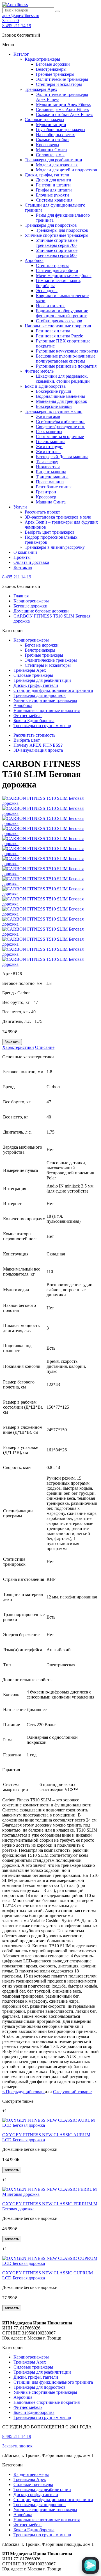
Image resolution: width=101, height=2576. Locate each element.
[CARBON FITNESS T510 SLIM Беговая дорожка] (50, 803)
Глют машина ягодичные (60, 437)
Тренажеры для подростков (51, 225)
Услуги (20, 507)
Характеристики (18, 1047)
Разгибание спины (54, 487)
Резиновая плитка (53, 331)
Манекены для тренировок (62, 401)
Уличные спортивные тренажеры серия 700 (57, 243)
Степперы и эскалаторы (59, 84)
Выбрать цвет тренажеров (50, 532)
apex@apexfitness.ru (21, 16)
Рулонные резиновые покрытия (66, 366)
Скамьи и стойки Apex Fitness (65, 114)
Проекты (22, 557)
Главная (21, 596)
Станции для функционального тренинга (53, 690)
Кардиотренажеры (42, 59)
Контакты (23, 567)
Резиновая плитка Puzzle (59, 336)
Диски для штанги (54, 180)
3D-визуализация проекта (38, 750)
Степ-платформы (52, 265)
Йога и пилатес (51, 306)
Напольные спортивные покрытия (58, 326)
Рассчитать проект (42, 512)
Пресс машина (50, 482)
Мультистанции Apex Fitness (63, 104)
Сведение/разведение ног (60, 426)
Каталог (21, 54)
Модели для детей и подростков (66, 170)
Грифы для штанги (54, 190)
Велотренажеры (51, 69)
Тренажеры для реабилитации (53, 160)
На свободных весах (55, 135)
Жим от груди (49, 447)
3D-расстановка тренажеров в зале (58, 517)
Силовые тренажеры (44, 120)
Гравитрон (46, 492)
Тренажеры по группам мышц (54, 411)
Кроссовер (46, 497)
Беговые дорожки (53, 64)
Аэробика (34, 260)
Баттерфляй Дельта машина (62, 457)
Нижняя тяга (48, 467)
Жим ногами (48, 416)
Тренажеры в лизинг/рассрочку (55, 547)
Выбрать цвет (27, 740)
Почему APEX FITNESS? (38, 745)
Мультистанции (51, 125)
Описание (45, 1047)
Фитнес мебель (39, 371)
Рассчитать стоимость (34, 735)
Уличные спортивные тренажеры (57, 235)
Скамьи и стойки (52, 140)
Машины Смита (51, 150)
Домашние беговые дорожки (41, 611)
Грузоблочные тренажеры (61, 130)
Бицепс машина (51, 472)
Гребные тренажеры (55, 74)
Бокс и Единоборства (45, 386)
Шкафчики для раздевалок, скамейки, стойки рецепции (63, 379)
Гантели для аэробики (57, 270)
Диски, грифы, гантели (47, 175)
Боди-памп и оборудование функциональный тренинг (62, 313)
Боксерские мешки (54, 406)
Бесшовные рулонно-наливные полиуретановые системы (66, 359)
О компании (25, 552)
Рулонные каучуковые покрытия (67, 351)
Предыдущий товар (23, 2092)
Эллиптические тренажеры (62, 79)
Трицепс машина (52, 477)
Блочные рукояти (52, 195)
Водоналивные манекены (60, 396)
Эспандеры (47, 291)
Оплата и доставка (31, 562)
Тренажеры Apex (41, 89)
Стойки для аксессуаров (59, 321)
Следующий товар (73, 2092)
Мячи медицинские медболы (64, 275)
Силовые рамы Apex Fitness (62, 109)
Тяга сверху (47, 462)
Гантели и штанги (53, 185)
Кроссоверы (48, 145)
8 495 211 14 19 (17, 26)
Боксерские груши (54, 391)
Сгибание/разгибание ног (61, 421)
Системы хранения (54, 200)
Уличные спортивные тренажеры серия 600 (57, 253)
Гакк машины (49, 431)
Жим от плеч (48, 452)
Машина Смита (51, 502)
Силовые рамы (50, 155)
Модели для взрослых (57, 165)
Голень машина (51, 442)
